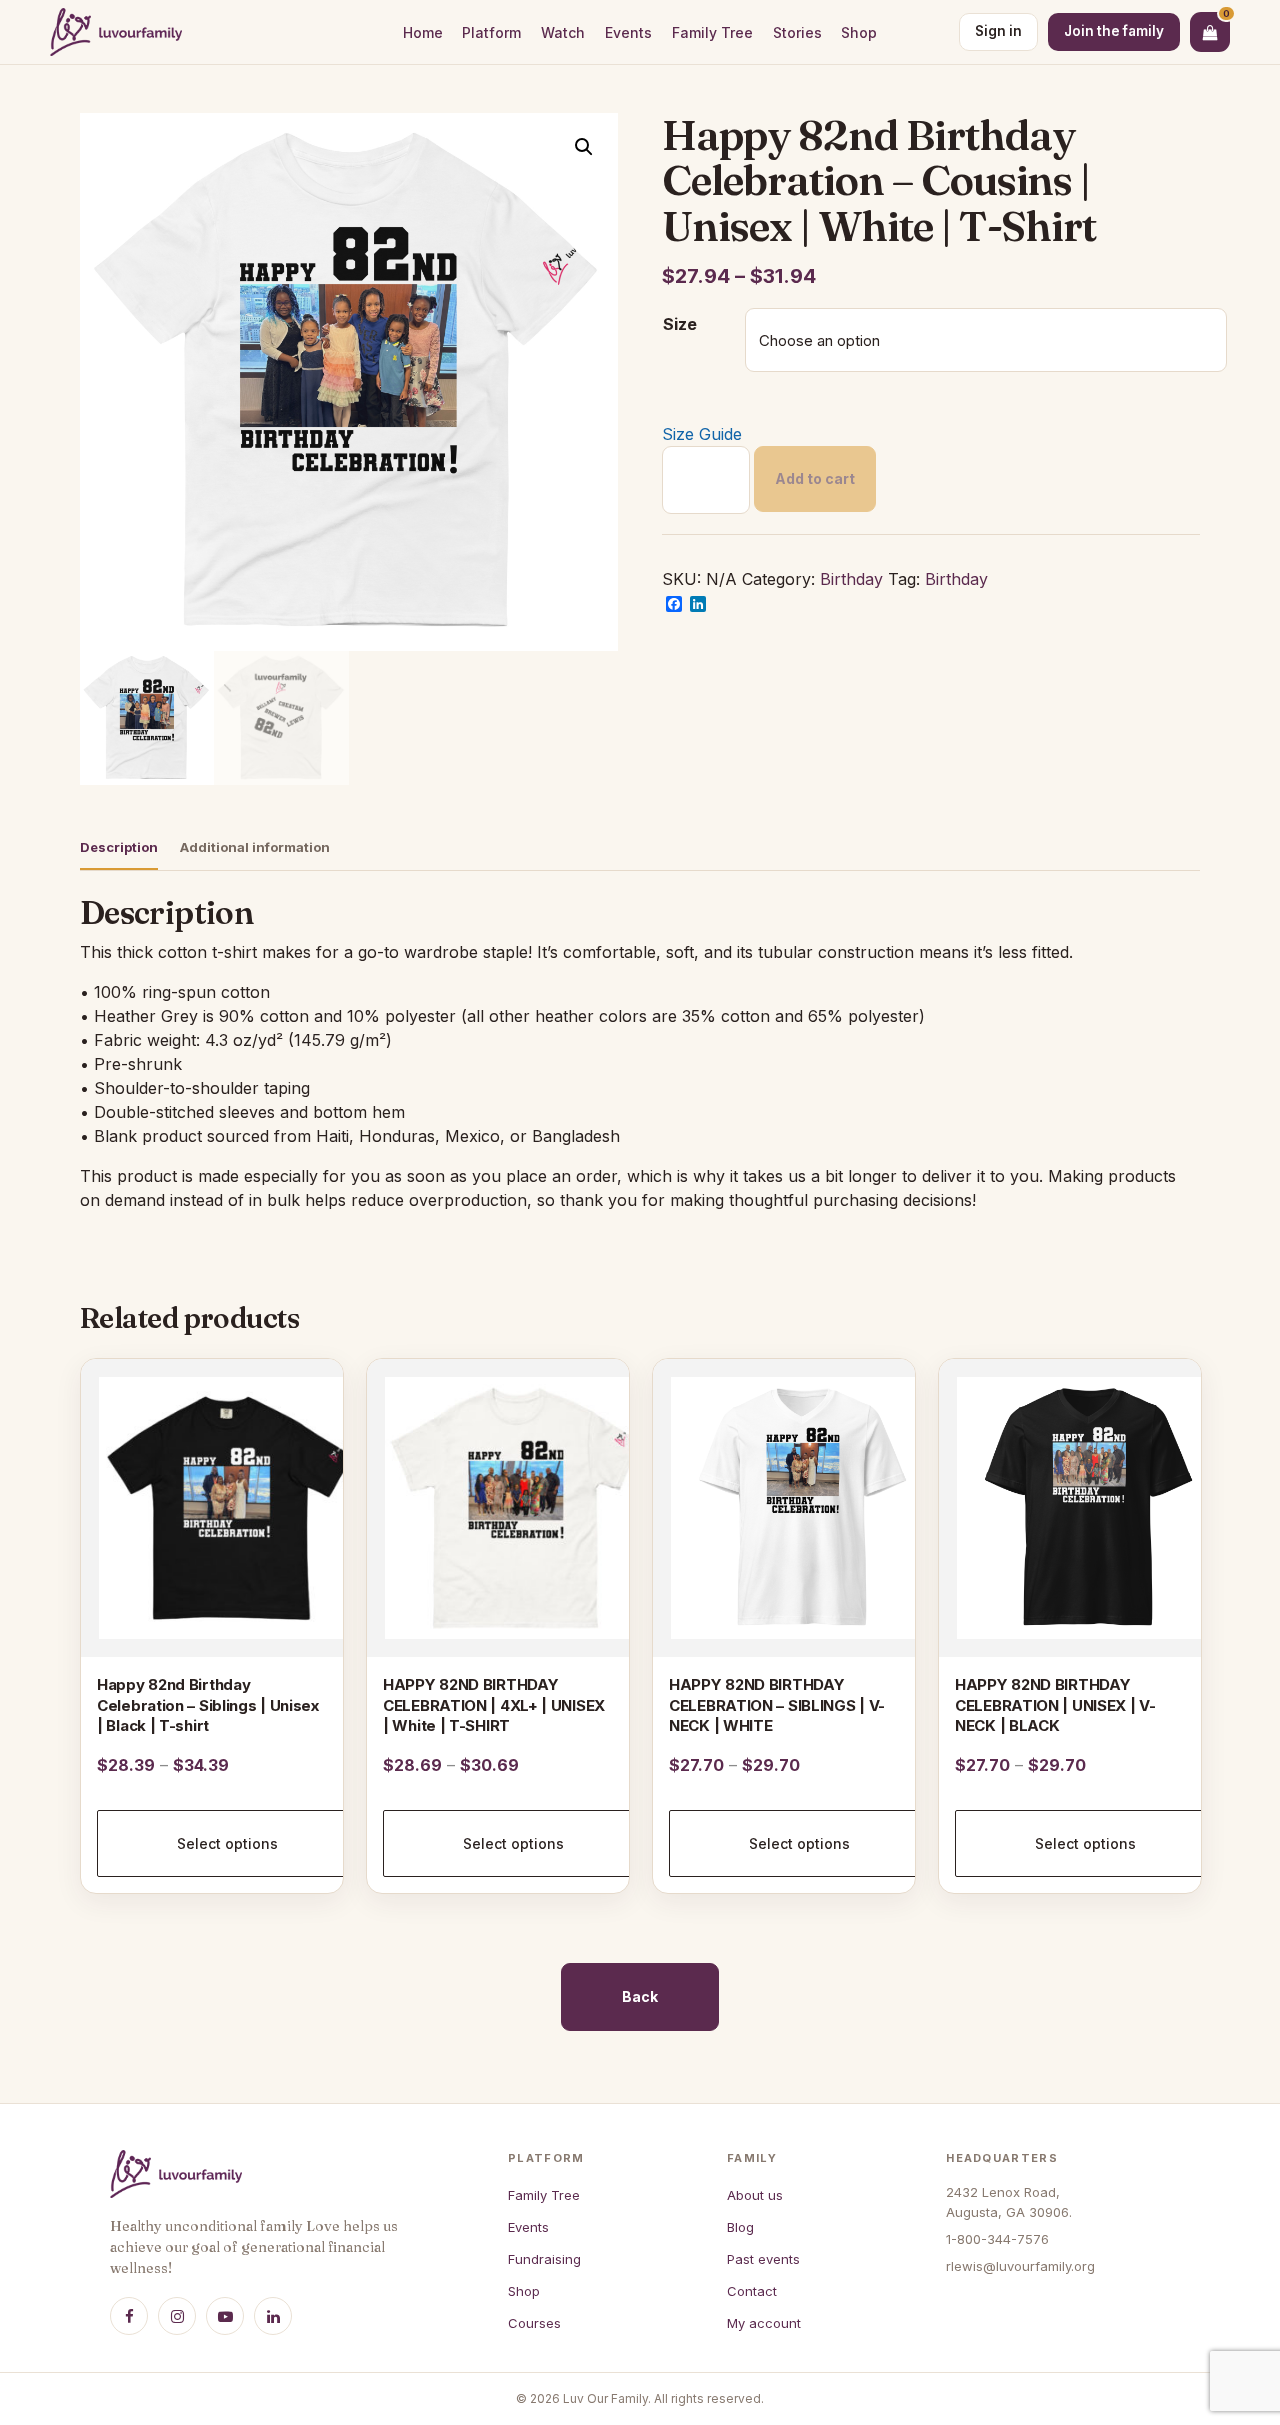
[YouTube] (225, 2316)
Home (423, 32)
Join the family (1114, 31)
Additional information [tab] (255, 847)
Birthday (851, 579)
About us (755, 2195)
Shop (859, 32)
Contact (752, 2291)
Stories (797, 32)
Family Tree (712, 32)
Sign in (998, 31)
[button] (584, 147)
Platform (491, 32)
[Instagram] (177, 2316)
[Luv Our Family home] (116, 32)
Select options (227, 1843)
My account (764, 2323)
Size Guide (702, 434)
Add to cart (815, 478)
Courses (534, 2323)
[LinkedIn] (273, 2316)
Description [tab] (119, 847)
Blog (740, 2227)
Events (628, 32)
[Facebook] (129, 2316)
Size (680, 324)
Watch (563, 32)
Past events (763, 2259)
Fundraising (544, 2259)
